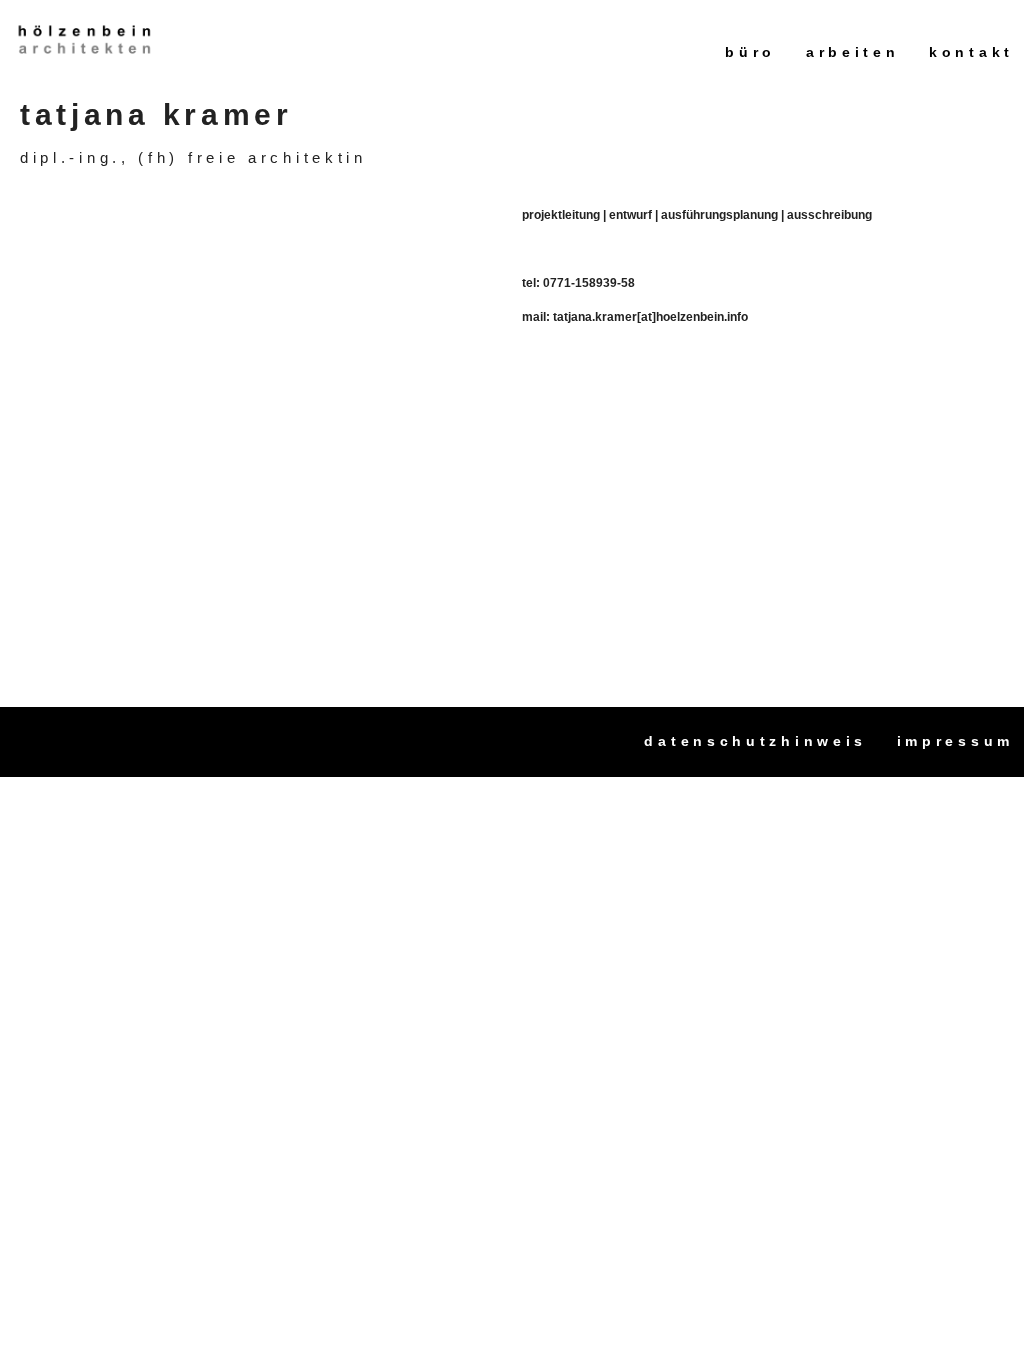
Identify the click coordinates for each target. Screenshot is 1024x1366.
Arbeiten (853, 52)
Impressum (955, 741)
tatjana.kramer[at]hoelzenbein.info (650, 316)
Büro (750, 52)
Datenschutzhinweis (755, 741)
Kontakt (971, 52)
